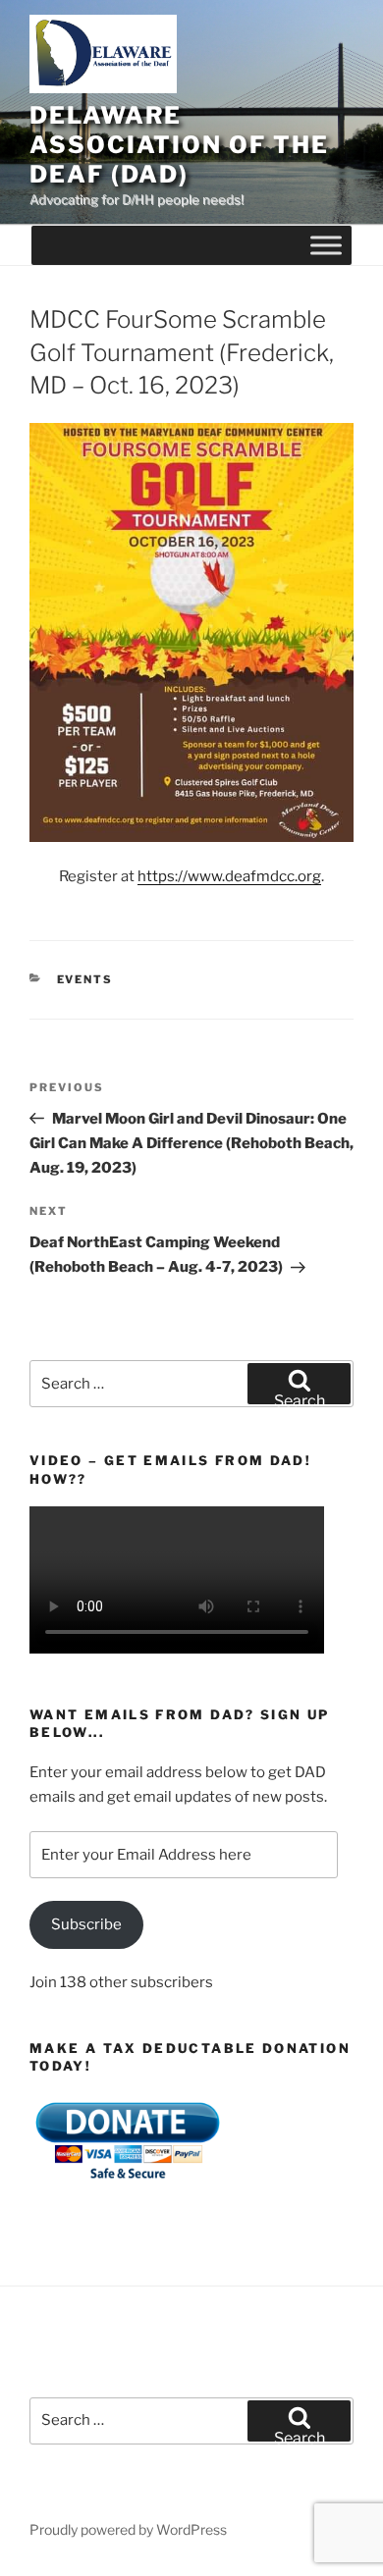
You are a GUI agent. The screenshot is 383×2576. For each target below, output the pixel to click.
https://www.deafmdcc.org (229, 876)
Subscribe (86, 1924)
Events (85, 979)
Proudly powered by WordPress (128, 2529)
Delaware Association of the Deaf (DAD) (179, 145)
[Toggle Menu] (326, 246)
